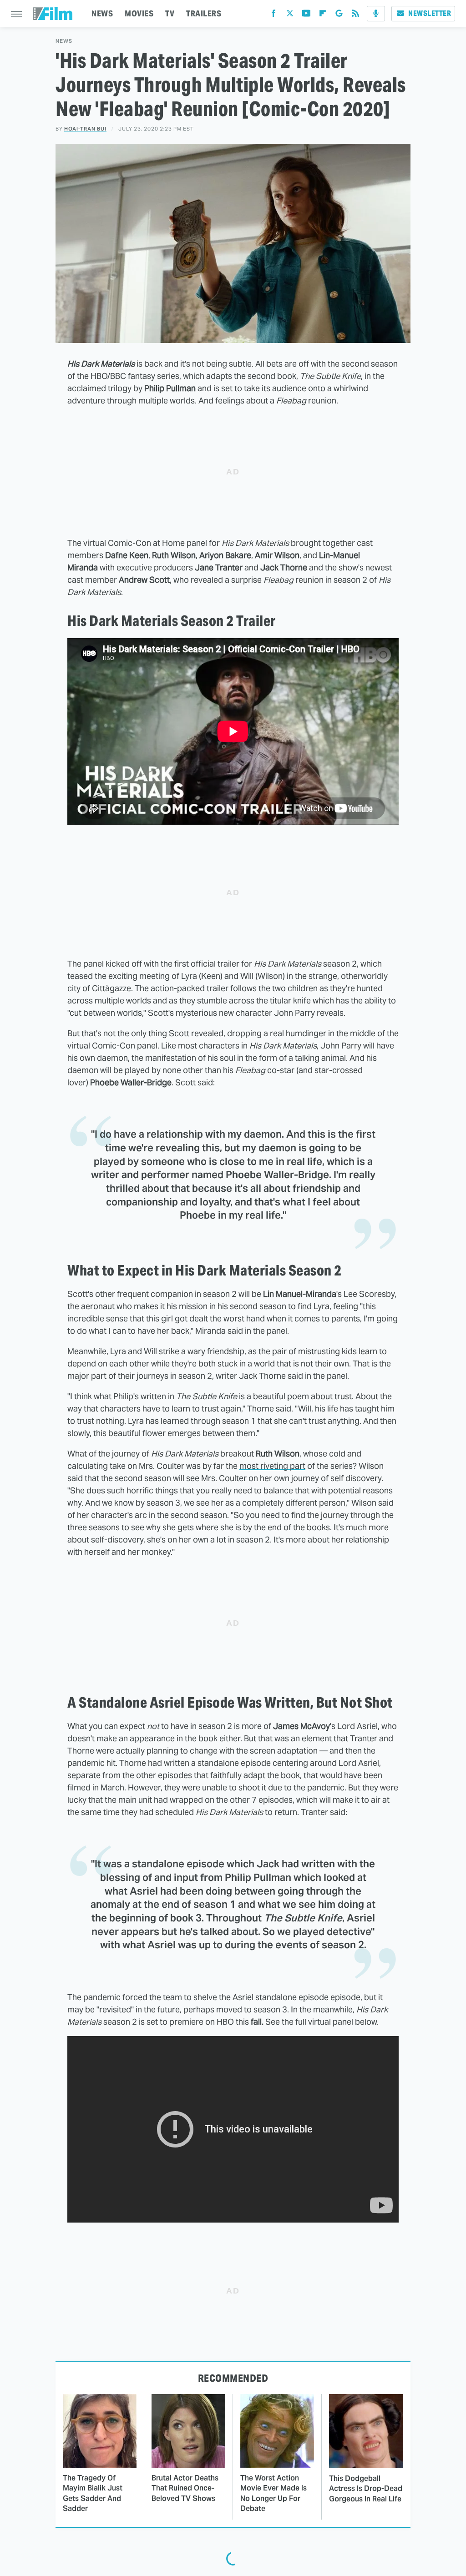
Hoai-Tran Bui (85, 129)
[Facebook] (274, 15)
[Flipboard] (323, 15)
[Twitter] (290, 15)
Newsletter (430, 13)
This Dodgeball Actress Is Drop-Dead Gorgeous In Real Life (366, 2489)
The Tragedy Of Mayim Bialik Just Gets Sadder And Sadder (93, 2493)
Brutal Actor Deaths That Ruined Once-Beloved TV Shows (185, 2488)
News (64, 41)
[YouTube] (306, 15)
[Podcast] (376, 14)
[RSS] (355, 15)
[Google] (339, 15)
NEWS (102, 13)
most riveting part (272, 1466)
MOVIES (139, 13)
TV (170, 13)
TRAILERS (204, 13)
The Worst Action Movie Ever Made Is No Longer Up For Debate (274, 2493)
